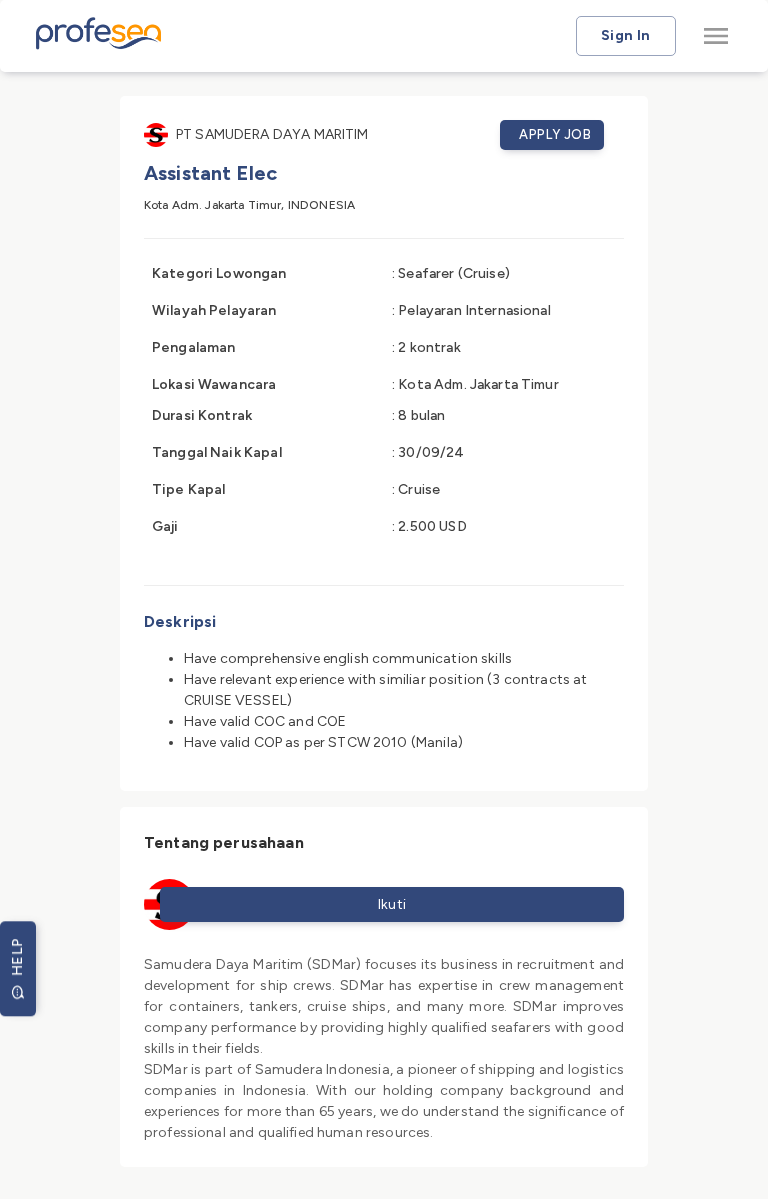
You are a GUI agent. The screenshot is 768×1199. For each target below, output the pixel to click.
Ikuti (392, 904)
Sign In (626, 35)
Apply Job (555, 134)
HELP (17, 957)
